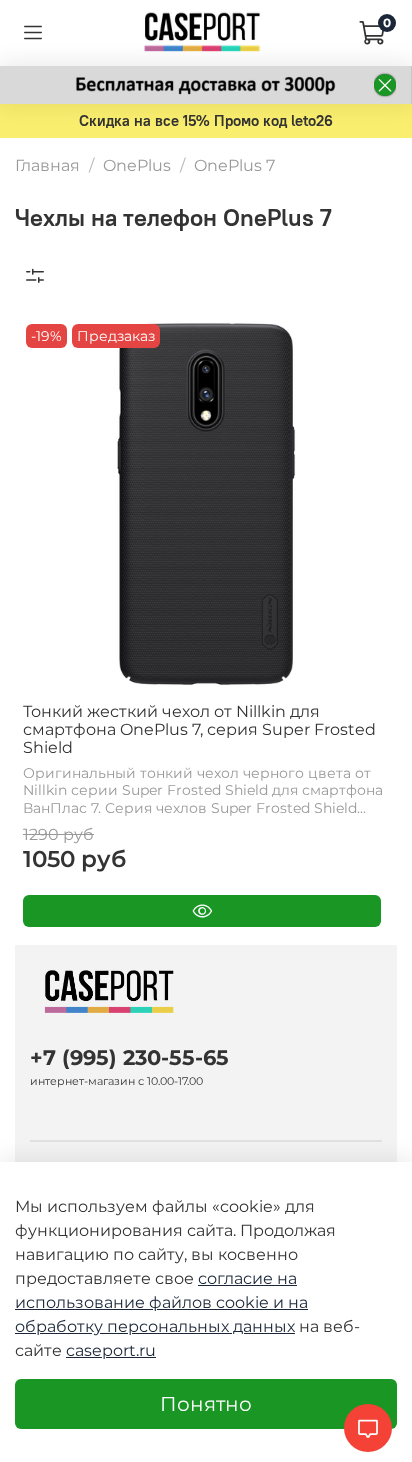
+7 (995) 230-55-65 (129, 1057)
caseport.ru (111, 1350)
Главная (47, 165)
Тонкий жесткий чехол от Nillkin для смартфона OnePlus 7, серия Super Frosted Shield (199, 729)
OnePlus (137, 165)
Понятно (206, 1404)
